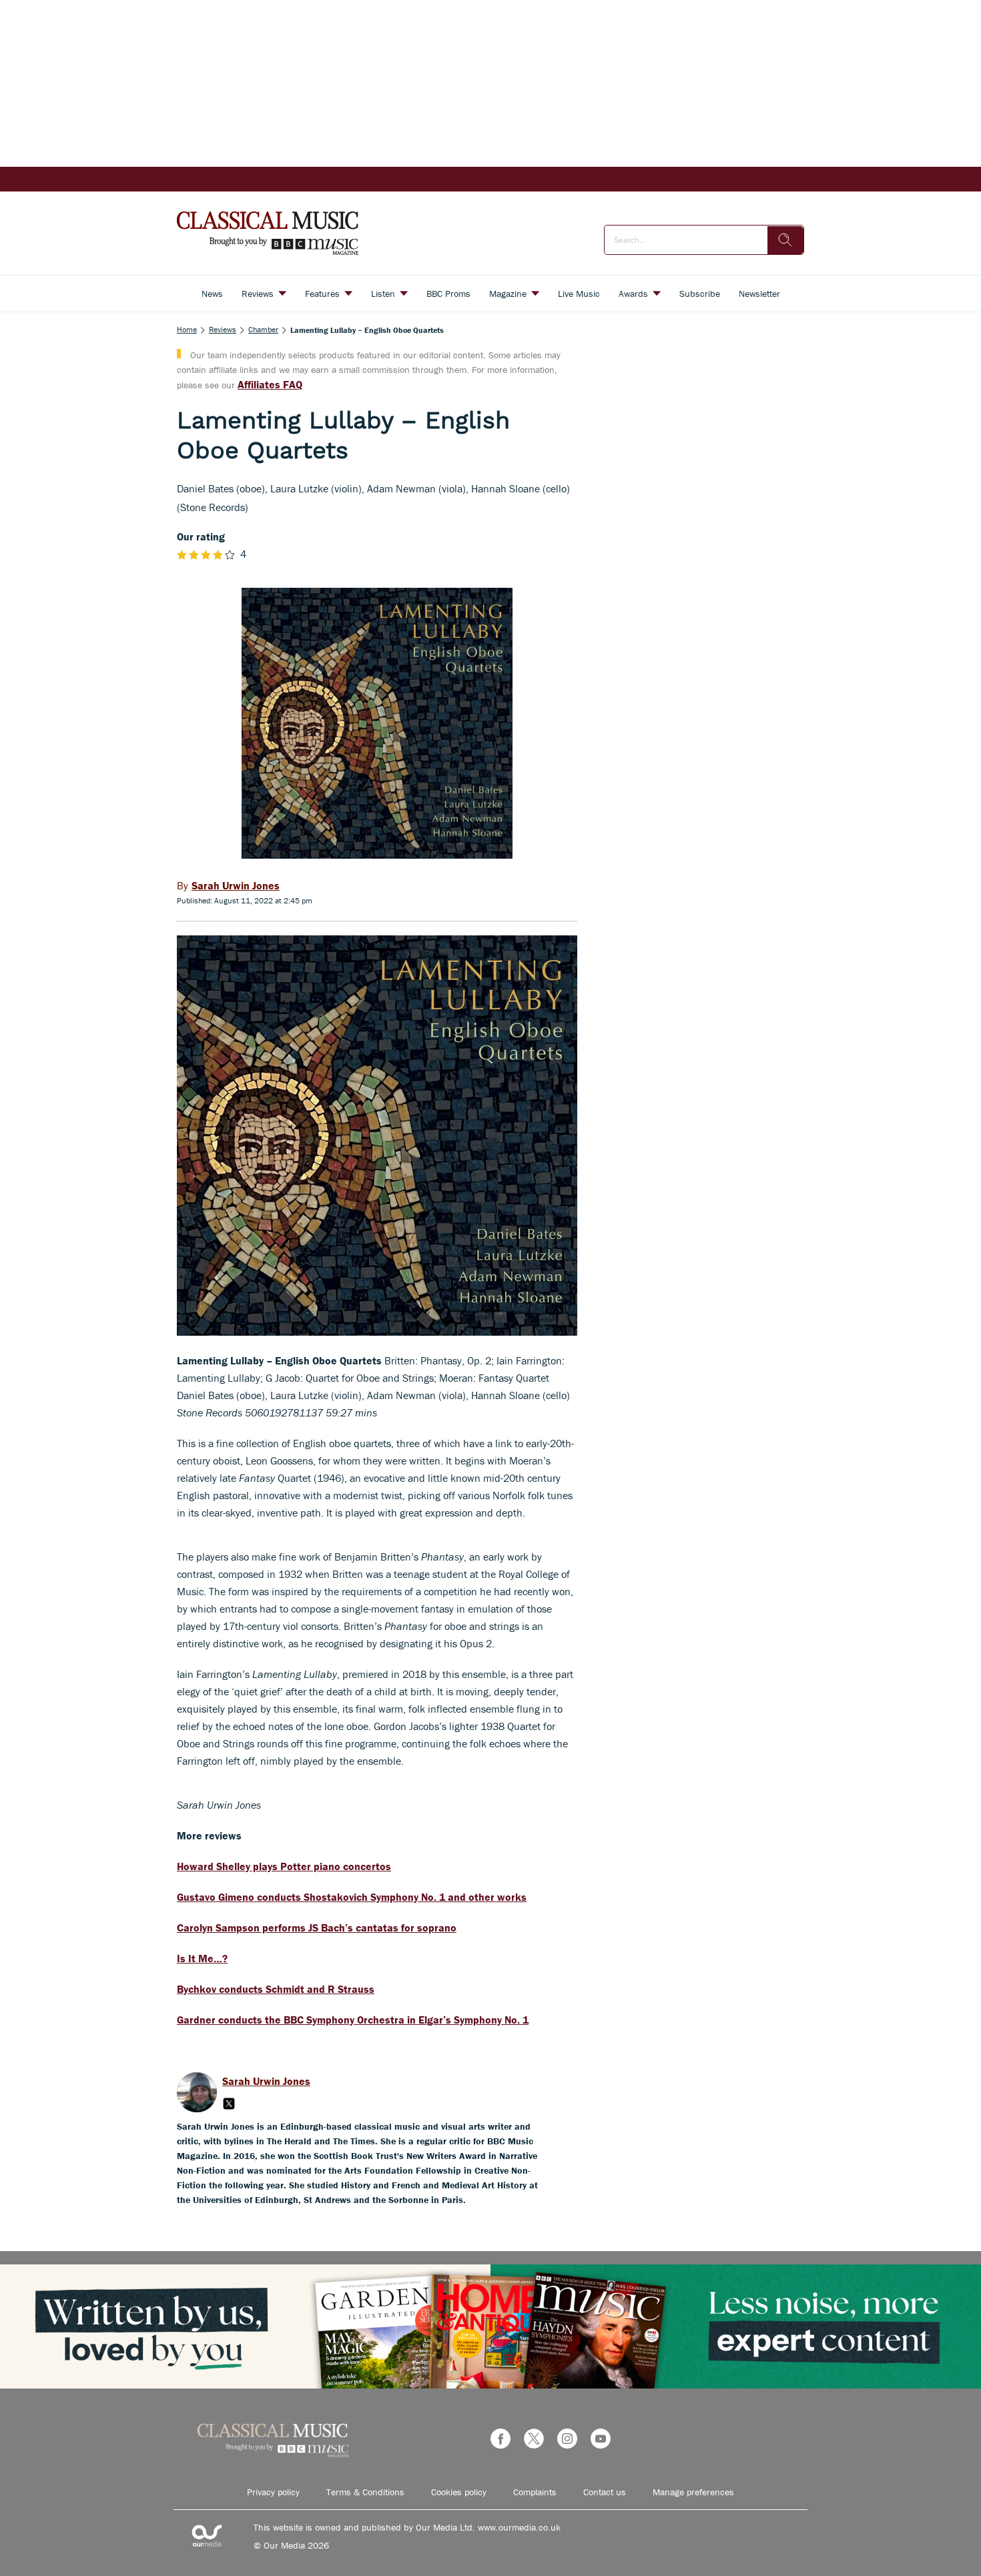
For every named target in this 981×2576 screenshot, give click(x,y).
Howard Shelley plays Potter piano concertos (284, 1866)
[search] (785, 240)
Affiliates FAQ (270, 384)
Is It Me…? (202, 1958)
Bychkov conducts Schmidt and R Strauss (276, 1989)
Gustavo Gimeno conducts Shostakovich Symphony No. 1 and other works (352, 1897)
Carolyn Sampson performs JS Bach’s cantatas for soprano (317, 1927)
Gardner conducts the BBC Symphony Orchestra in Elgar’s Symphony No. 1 (353, 2020)
